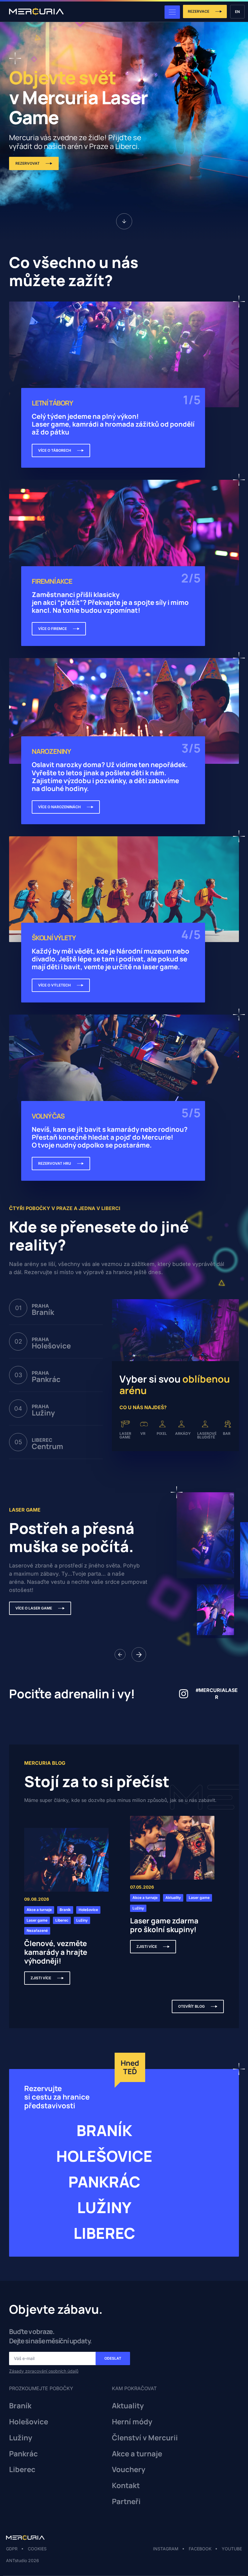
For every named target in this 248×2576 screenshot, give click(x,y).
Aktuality (128, 2406)
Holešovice (29, 2422)
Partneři (126, 2502)
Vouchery (129, 2469)
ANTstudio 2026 (23, 2560)
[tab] (56, 1308)
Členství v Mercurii (145, 2438)
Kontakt (126, 2486)
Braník (20, 2406)
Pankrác (23, 2454)
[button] (120, 1654)
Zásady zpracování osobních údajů (44, 2371)
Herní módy (132, 2422)
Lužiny (21, 2438)
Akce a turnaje (137, 2454)
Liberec (22, 2469)
